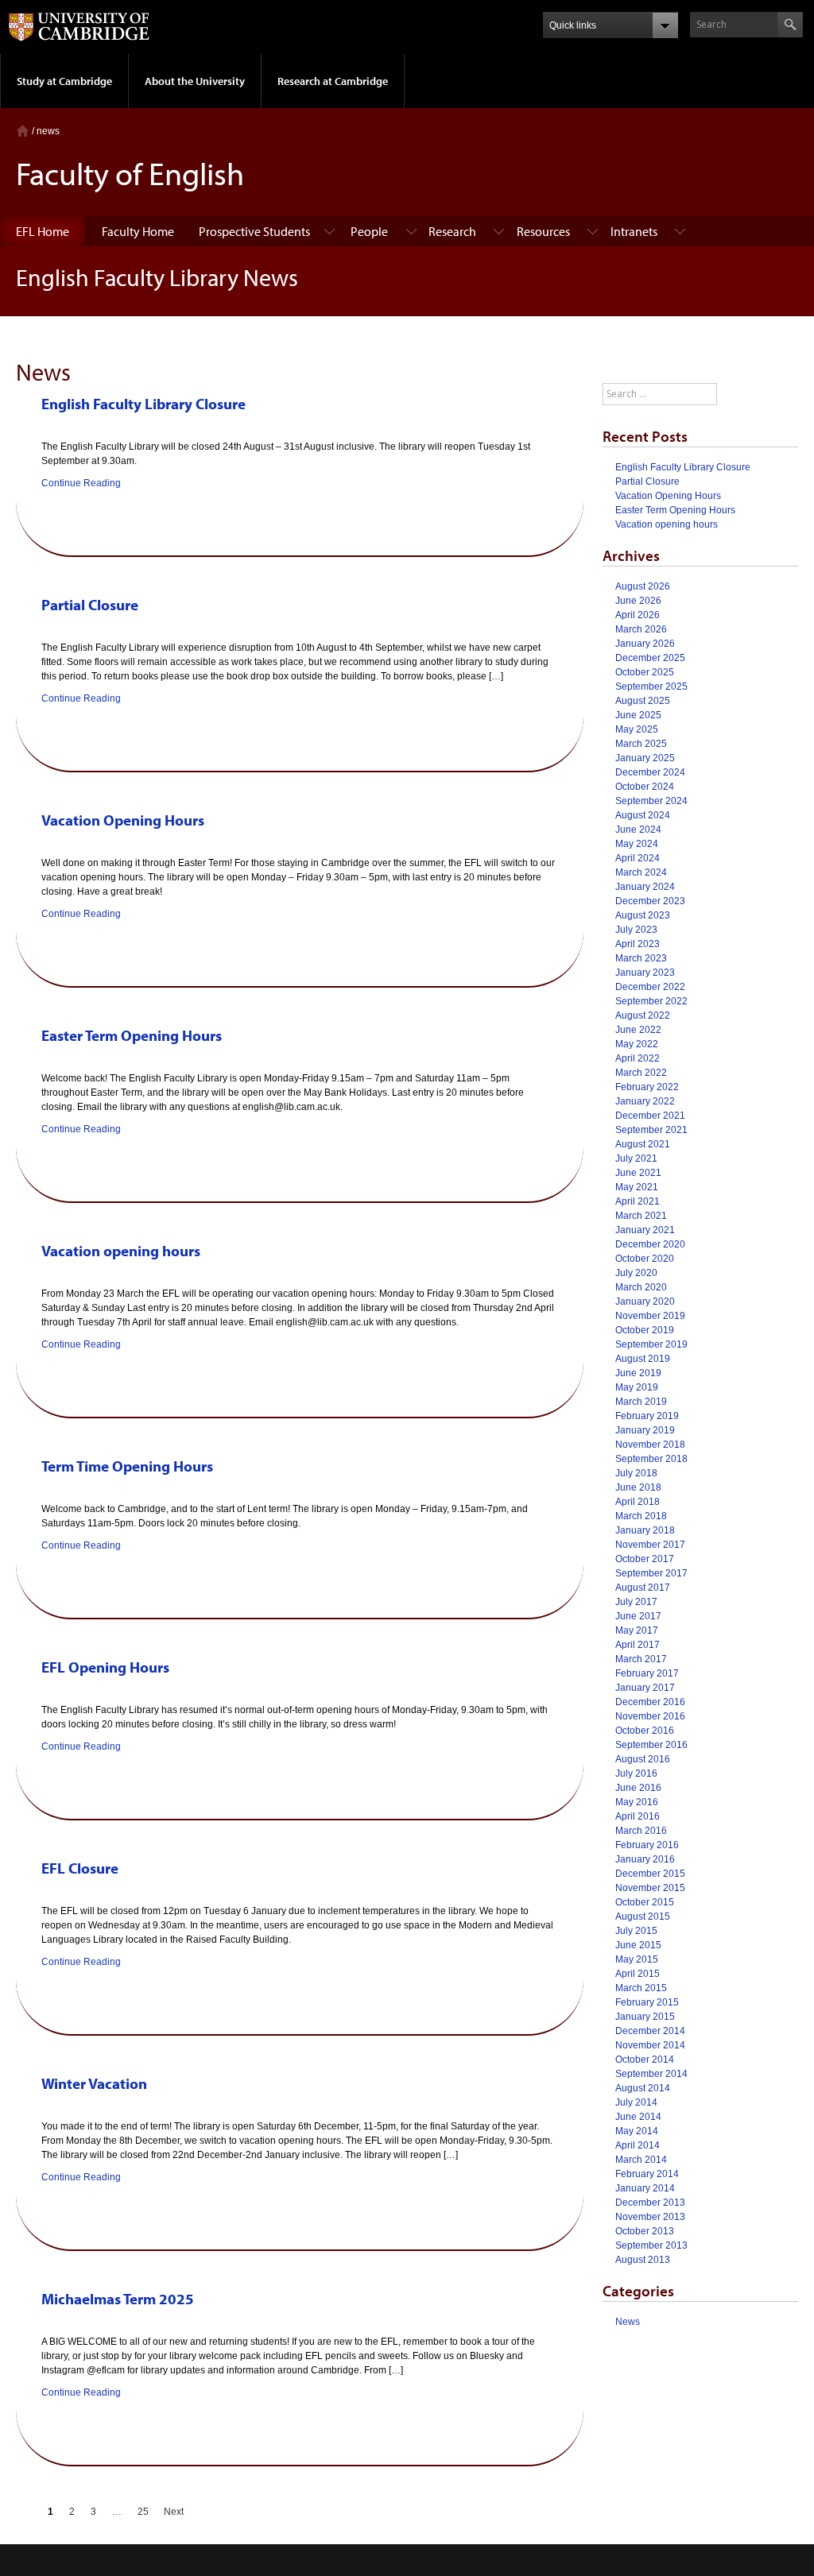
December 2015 (650, 1874)
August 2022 (643, 1015)
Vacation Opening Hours (123, 820)
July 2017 (636, 1602)
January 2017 (645, 1688)
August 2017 (643, 1588)
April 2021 (638, 1201)
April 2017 (638, 1645)
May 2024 (637, 844)
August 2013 (643, 2260)
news (48, 131)
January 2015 (645, 2017)
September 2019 (651, 1344)
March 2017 (641, 1659)
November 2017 (650, 1545)
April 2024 (638, 858)
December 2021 (650, 1116)
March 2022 (641, 1073)
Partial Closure (90, 605)
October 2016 (645, 1731)
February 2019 (647, 1416)
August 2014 (643, 2088)
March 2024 (641, 872)
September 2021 (651, 1130)
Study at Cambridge (64, 81)
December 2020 (650, 1244)
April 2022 (638, 1058)
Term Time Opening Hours (127, 1466)
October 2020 (645, 1259)
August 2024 (643, 815)
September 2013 (651, 2245)
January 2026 (645, 644)
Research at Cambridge (333, 81)
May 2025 (637, 729)
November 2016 (650, 1716)
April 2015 (638, 1974)
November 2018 (650, 1445)
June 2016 (638, 1788)
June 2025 (638, 715)
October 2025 (645, 672)
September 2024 (651, 801)
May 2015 (637, 1959)
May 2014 (637, 2131)
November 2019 (650, 1316)
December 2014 (650, 2031)
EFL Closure (80, 1868)
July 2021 (636, 1158)
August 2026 (643, 586)
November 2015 (650, 1888)
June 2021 (638, 1173)
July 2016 (636, 1773)
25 (143, 2512)
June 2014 (638, 2117)
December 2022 (650, 987)
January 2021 (645, 1230)
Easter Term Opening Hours (132, 1035)
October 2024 (645, 787)
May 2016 (637, 1802)
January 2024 (645, 887)
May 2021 (637, 1187)
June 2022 (638, 1030)
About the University (195, 81)
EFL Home (43, 231)
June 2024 (638, 830)
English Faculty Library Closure (143, 404)
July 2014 (636, 2102)
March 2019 (641, 1402)
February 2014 (647, 2174)
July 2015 (636, 1931)
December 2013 (650, 2203)
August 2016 (643, 1759)
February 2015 (647, 2002)
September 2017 (651, 1573)
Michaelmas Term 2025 (118, 2299)
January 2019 (645, 1430)
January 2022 (645, 1101)
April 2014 (638, 2145)
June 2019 (638, 1373)
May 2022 (637, 1044)
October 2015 (645, 1902)
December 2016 (650, 1702)
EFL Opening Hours (105, 1667)
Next (174, 2512)
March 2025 (641, 744)
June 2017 (638, 1616)
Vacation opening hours (121, 1251)
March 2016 (641, 1831)
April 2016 (638, 1816)
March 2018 (641, 1516)
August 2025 (643, 701)
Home (23, 131)
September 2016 (651, 1745)
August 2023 (643, 915)
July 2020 (636, 1273)
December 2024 (650, 772)
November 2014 (650, 2045)
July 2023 (636, 930)
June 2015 (638, 1945)
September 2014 (651, 2074)
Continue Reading (81, 483)
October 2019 (645, 1330)
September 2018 (651, 1459)
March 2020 (641, 1287)
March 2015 (641, 1988)
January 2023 (645, 973)
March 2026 (641, 629)
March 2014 (641, 2160)
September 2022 (651, 1001)
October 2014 (645, 2060)
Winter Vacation (94, 2083)
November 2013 (650, 2217)
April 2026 (638, 615)
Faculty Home (138, 231)
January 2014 (645, 2188)
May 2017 (637, 1630)
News (628, 2322)
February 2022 (647, 1087)
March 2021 (641, 1216)
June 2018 (638, 1487)
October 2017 (645, 1559)
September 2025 (651, 687)
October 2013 (645, 2231)
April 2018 (638, 1502)
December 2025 (650, 658)
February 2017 (647, 1673)
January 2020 (645, 1302)
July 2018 (636, 1473)
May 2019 (637, 1387)
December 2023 (650, 901)
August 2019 (643, 1359)
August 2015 (643, 1917)
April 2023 (638, 944)
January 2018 (645, 1530)
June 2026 (638, 601)
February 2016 (647, 1845)
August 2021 (643, 1144)
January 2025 (645, 758)
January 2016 (645, 1859)
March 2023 (641, 958)
